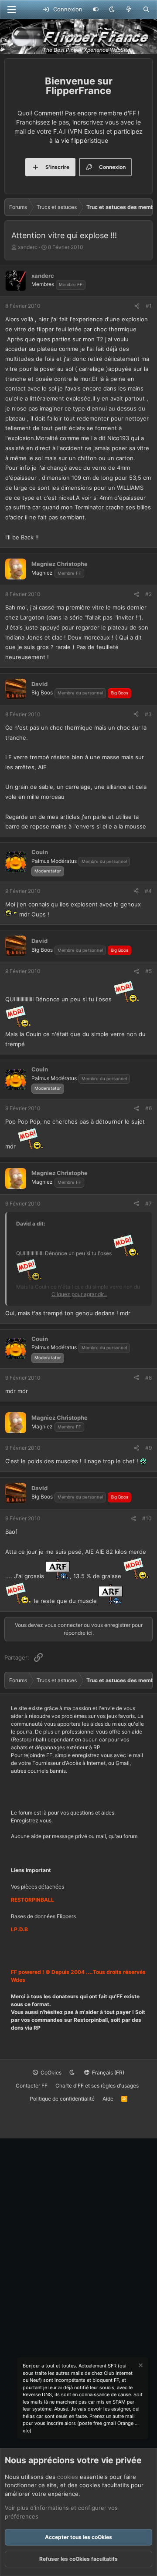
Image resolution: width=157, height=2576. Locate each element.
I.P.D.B (19, 1929)
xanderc (28, 247)
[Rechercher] (146, 10)
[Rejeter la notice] (140, 2366)
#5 (148, 971)
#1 (149, 306)
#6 (148, 1108)
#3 (148, 714)
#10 (147, 1518)
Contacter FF (32, 2086)
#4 (148, 891)
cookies (68, 2477)
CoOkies (50, 2073)
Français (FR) (108, 2073)
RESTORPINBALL (32, 1900)
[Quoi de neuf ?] (129, 10)
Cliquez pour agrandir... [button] (79, 1294)
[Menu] (11, 10)
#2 (148, 594)
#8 (148, 1378)
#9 (148, 1448)
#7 (148, 1204)
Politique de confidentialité (62, 2099)
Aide (108, 2099)
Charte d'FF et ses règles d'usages (97, 2086)
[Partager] (137, 306)
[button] (112, 10)
